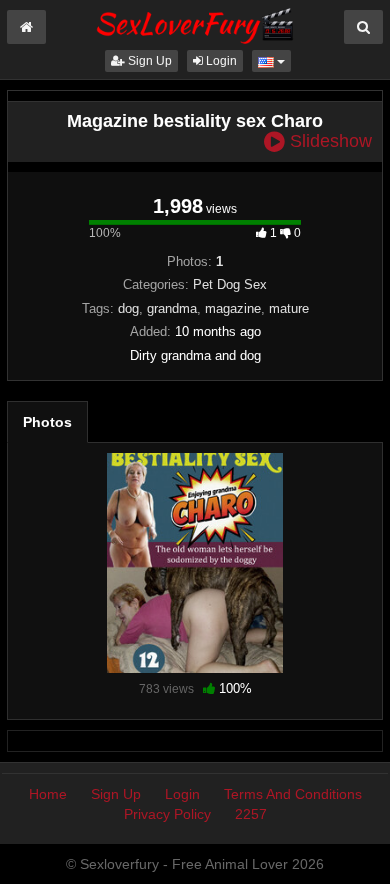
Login (220, 61)
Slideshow (328, 141)
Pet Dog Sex (230, 284)
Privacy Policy (167, 814)
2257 (251, 814)
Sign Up (148, 61)
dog (128, 308)
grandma (172, 308)
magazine (233, 308)
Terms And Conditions (293, 794)
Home (48, 794)
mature (289, 308)
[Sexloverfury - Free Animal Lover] (195, 23)
